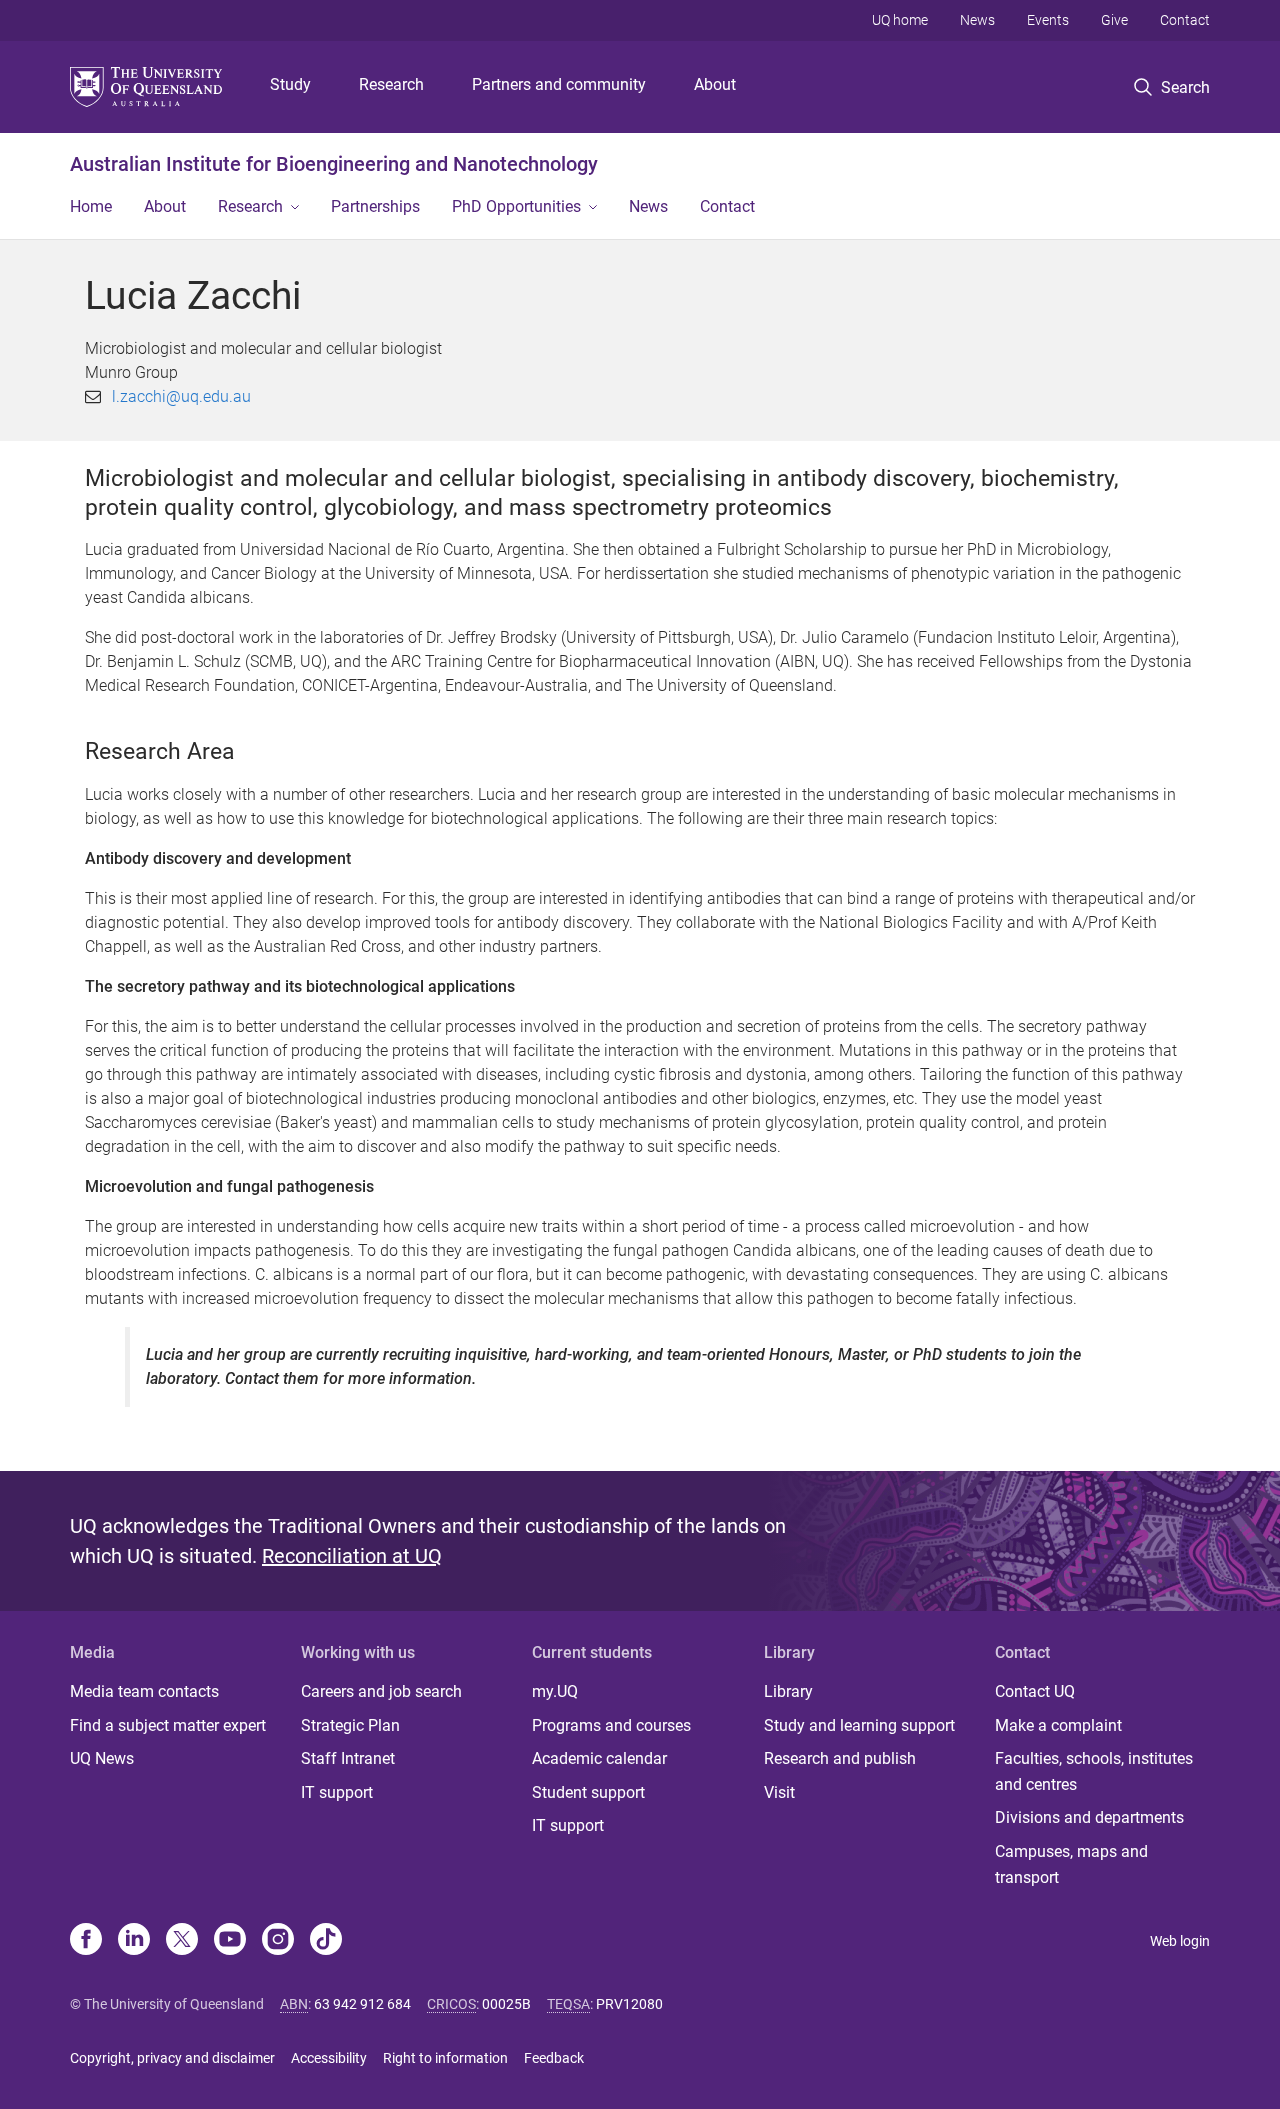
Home (91, 206)
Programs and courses (611, 1725)
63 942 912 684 (362, 2004)
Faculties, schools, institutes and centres (1094, 1771)
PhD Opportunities (516, 206)
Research (391, 84)
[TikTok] (326, 1941)
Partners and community (559, 84)
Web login (1180, 1941)
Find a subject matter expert (168, 1725)
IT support (337, 1792)
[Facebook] (86, 1941)
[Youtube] (230, 1941)
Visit (779, 1792)
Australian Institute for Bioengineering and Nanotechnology (334, 164)
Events (1048, 20)
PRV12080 (629, 2004)
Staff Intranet (348, 1758)
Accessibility (329, 2058)
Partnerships (375, 206)
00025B (506, 2004)
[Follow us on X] (182, 1941)
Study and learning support (859, 1725)
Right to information (445, 2058)
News (977, 20)
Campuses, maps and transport (1071, 1864)
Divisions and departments (1089, 1817)
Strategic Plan (350, 1725)
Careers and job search (381, 1691)
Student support (588, 1792)
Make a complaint (1058, 1725)
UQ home (900, 20)
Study (290, 84)
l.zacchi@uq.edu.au (181, 396)
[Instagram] (278, 1941)
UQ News (102, 1758)
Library (788, 1691)
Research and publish (840, 1758)
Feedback (554, 2058)
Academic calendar (599, 1758)
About (715, 84)
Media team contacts (144, 1691)
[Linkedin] (134, 1941)
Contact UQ (1035, 1691)
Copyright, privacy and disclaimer (172, 2058)
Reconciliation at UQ (352, 1556)
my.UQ (555, 1691)
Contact (1185, 20)
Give (1114, 20)
